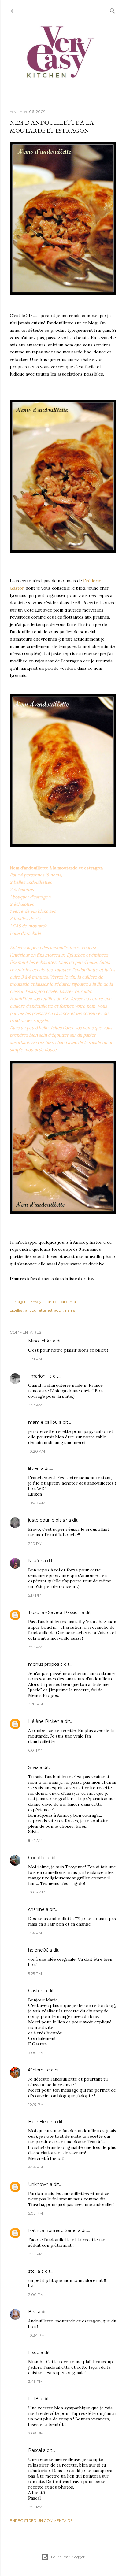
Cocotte (37, 1858)
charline (36, 1909)
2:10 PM (35, 1543)
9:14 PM (35, 1933)
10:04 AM (37, 1892)
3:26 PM (35, 2254)
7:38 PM (35, 1704)
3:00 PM (36, 2053)
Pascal (35, 2450)
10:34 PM (36, 2335)
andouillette (35, 1310)
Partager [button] (18, 1302)
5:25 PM (35, 1973)
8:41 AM (35, 1840)
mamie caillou (43, 1422)
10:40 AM (37, 1503)
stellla (34, 2271)
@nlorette (39, 2070)
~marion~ (38, 1376)
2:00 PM (36, 2295)
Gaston (36, 1991)
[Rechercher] (113, 10)
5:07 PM (35, 2213)
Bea (32, 2312)
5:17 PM (35, 1595)
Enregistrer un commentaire (41, 2520)
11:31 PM (35, 1359)
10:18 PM (36, 2104)
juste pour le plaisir (48, 1520)
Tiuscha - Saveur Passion (54, 1612)
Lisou (34, 2352)
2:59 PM (35, 2507)
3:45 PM (35, 2381)
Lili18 (33, 2399)
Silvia (33, 1767)
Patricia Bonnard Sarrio (52, 2230)
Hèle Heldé (40, 2122)
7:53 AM (35, 1405)
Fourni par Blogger (68, 2557)
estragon (56, 1310)
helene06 (38, 1950)
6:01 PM (35, 1750)
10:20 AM (37, 1451)
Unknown (38, 2184)
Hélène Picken (44, 1721)
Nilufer (36, 1561)
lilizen (34, 1468)
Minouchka (40, 1341)
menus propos (44, 1664)
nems (70, 1310)
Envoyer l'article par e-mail (54, 1302)
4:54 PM (35, 2167)
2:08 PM (36, 2433)
